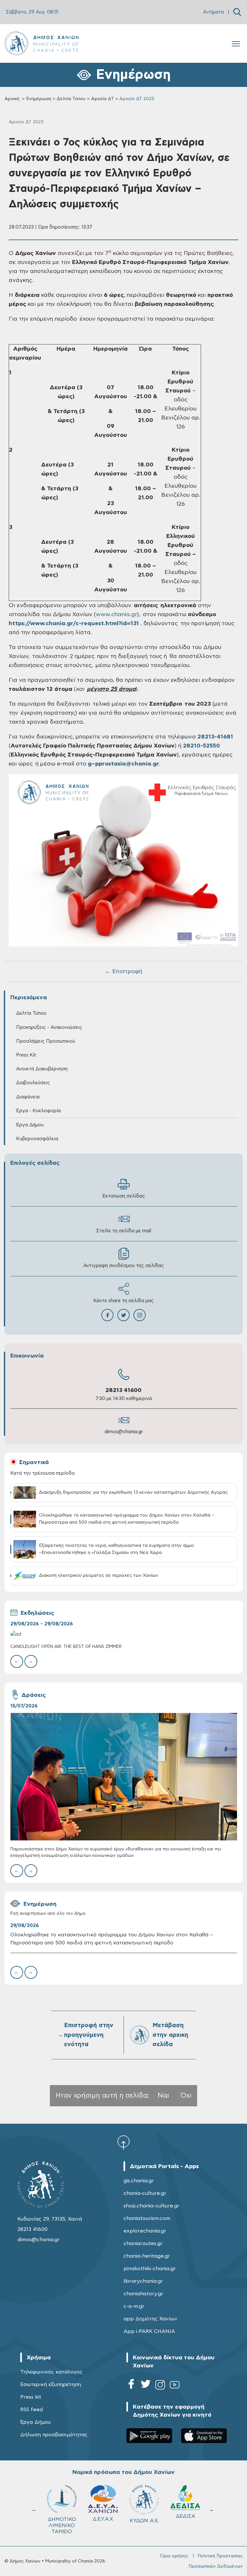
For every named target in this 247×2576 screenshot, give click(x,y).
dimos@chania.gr (124, 1432)
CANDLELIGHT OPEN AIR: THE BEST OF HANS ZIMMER (66, 1647)
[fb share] (107, 1315)
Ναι (163, 2096)
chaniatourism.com (147, 2218)
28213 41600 (123, 1390)
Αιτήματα (213, 12)
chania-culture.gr (145, 2193)
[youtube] (175, 2386)
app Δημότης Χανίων (150, 2319)
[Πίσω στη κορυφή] (123, 2142)
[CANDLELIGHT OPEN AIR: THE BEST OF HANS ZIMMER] (124, 1634)
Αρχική (12, 99)
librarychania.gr (143, 2281)
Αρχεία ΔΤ (102, 99)
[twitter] (146, 2386)
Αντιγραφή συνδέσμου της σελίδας (124, 1266)
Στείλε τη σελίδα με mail (124, 1231)
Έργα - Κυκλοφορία (38, 1111)
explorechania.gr (145, 2231)
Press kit (31, 2397)
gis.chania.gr (139, 2181)
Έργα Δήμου (36, 2422)
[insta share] (140, 1315)
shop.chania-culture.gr (151, 2206)
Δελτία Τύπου (71, 99)
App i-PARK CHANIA (149, 2331)
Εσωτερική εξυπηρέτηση (51, 2384)
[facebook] (131, 2386)
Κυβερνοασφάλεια (37, 1139)
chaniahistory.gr (143, 2294)
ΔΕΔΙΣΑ (103, 2516)
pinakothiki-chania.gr (150, 2269)
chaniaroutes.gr (143, 2243)
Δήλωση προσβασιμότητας (54, 2435)
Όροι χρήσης (174, 2556)
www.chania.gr (116, 615)
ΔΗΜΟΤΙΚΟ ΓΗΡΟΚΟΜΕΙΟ (147, 2522)
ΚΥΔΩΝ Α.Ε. (62, 2521)
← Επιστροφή (123, 972)
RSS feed (32, 2410)
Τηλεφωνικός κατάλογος (51, 2372)
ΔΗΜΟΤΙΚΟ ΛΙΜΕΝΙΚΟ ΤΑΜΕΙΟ (185, 2525)
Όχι (186, 2096)
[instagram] (160, 2386)
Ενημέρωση (39, 99)
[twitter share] (123, 1315)
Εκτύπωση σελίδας (124, 1196)
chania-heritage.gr (147, 2256)
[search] (237, 12)
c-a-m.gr (134, 2306)
